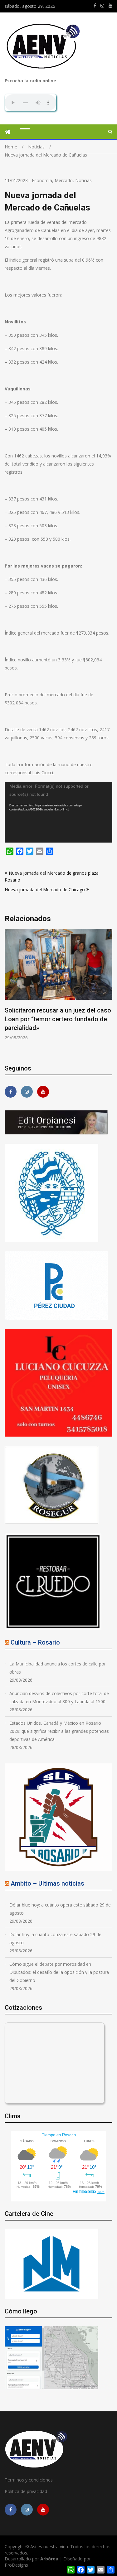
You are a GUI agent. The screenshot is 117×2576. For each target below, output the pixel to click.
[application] (58, 812)
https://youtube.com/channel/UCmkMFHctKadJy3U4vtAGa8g (110, 6)
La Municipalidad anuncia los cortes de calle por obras (58, 1668)
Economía (42, 180)
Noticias (83, 180)
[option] (58, 985)
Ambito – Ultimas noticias (47, 1883)
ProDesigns (16, 2565)
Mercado (64, 180)
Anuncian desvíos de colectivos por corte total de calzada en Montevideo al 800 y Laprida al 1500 (59, 1697)
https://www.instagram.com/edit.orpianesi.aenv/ (102, 6)
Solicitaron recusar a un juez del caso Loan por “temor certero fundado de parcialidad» (58, 1019)
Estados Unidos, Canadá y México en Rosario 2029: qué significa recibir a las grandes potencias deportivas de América (59, 1731)
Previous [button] (9, 992)
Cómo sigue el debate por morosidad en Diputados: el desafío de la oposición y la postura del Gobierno (59, 1972)
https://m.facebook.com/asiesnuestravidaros (95, 6)
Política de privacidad (26, 2491)
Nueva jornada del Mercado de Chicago (45, 889)
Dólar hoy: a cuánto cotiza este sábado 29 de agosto (55, 1938)
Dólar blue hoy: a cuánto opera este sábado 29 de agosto (60, 1909)
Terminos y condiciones (29, 2480)
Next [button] (108, 992)
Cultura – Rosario (35, 1642)
